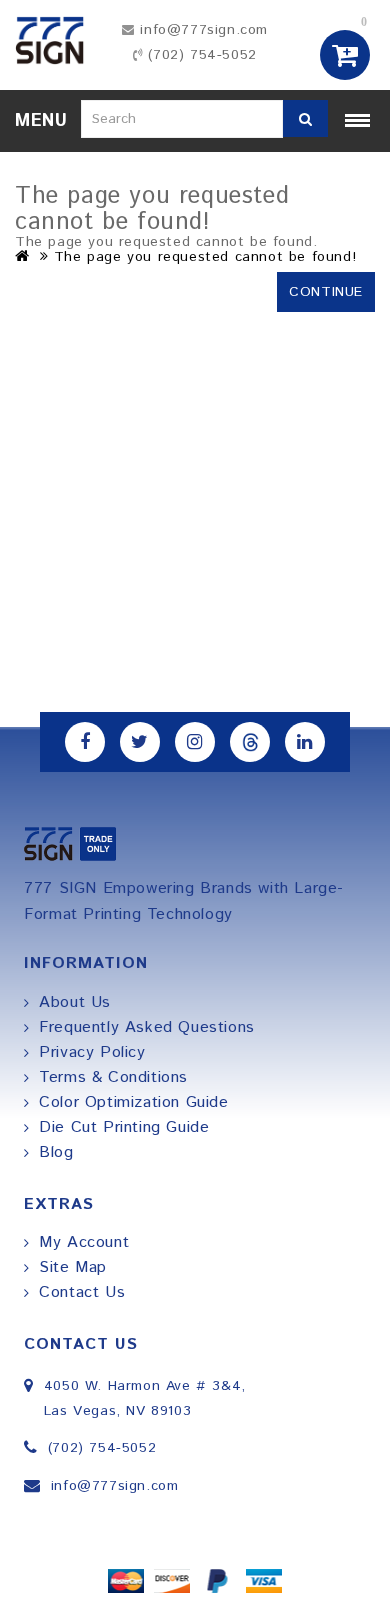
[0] (346, 55)
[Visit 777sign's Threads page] (250, 742)
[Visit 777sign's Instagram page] (195, 742)
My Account (84, 1242)
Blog (56, 1152)
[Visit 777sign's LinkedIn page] (305, 742)
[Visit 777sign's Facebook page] (85, 742)
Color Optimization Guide (133, 1102)
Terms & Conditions (113, 1077)
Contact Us (82, 1292)
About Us (75, 1002)
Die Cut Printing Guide (124, 1127)
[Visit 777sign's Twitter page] (140, 742)
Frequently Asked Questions (147, 1027)
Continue (326, 292)
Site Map (73, 1267)
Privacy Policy (92, 1052)
